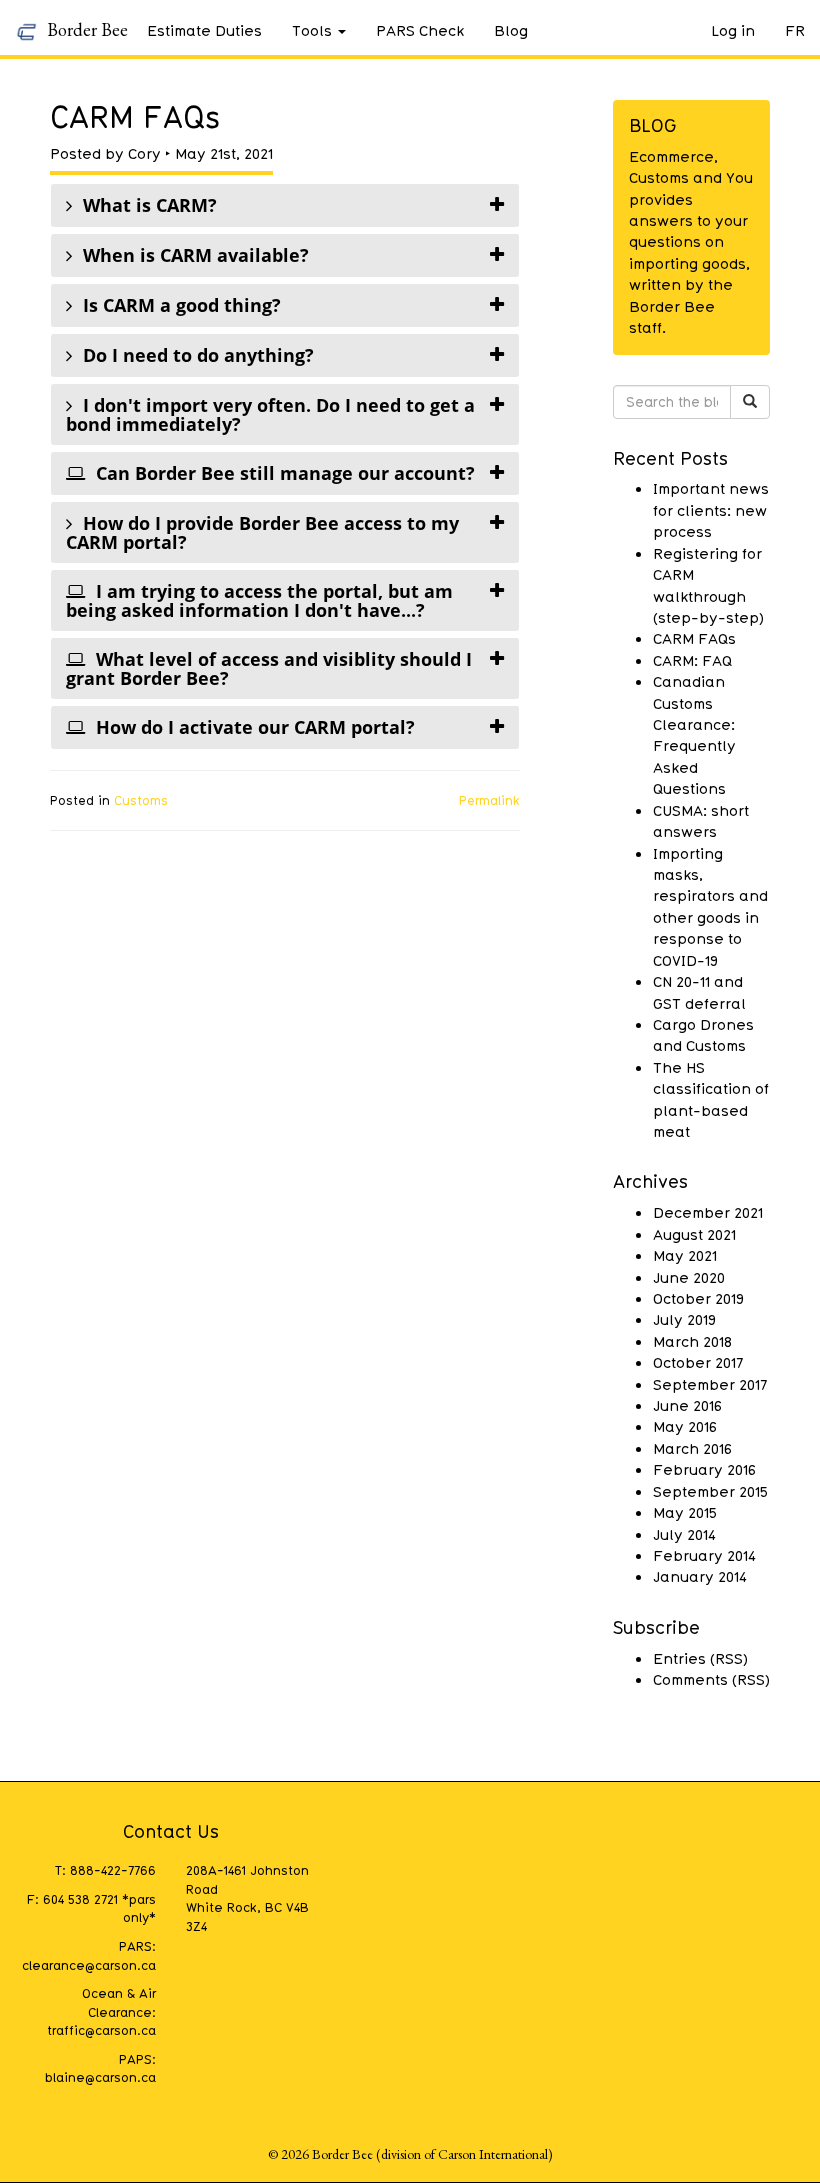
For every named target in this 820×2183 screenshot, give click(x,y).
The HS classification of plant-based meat (711, 1099)
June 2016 (687, 1405)
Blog (511, 30)
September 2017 (710, 1384)
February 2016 (704, 1469)
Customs (141, 800)
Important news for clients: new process (711, 509)
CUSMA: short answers (701, 820)
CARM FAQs (694, 638)
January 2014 (700, 1576)
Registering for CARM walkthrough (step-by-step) (708, 585)
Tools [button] (312, 30)
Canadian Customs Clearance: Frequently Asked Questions (694, 734)
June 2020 (689, 1277)
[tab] (285, 205)
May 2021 (685, 1255)
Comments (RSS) (711, 1679)
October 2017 (698, 1362)
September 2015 (710, 1491)
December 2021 (708, 1212)
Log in (733, 30)
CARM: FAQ (692, 660)
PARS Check (420, 30)
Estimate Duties (204, 30)
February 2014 (704, 1555)
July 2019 (684, 1319)
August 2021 (694, 1234)
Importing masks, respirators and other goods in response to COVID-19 (710, 906)
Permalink (489, 800)
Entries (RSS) (700, 1658)
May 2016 (685, 1426)
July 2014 (684, 1534)
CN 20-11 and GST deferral (699, 991)
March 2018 (692, 1341)
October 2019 (698, 1298)
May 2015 (685, 1512)
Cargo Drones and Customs (703, 1034)
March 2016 (692, 1448)
